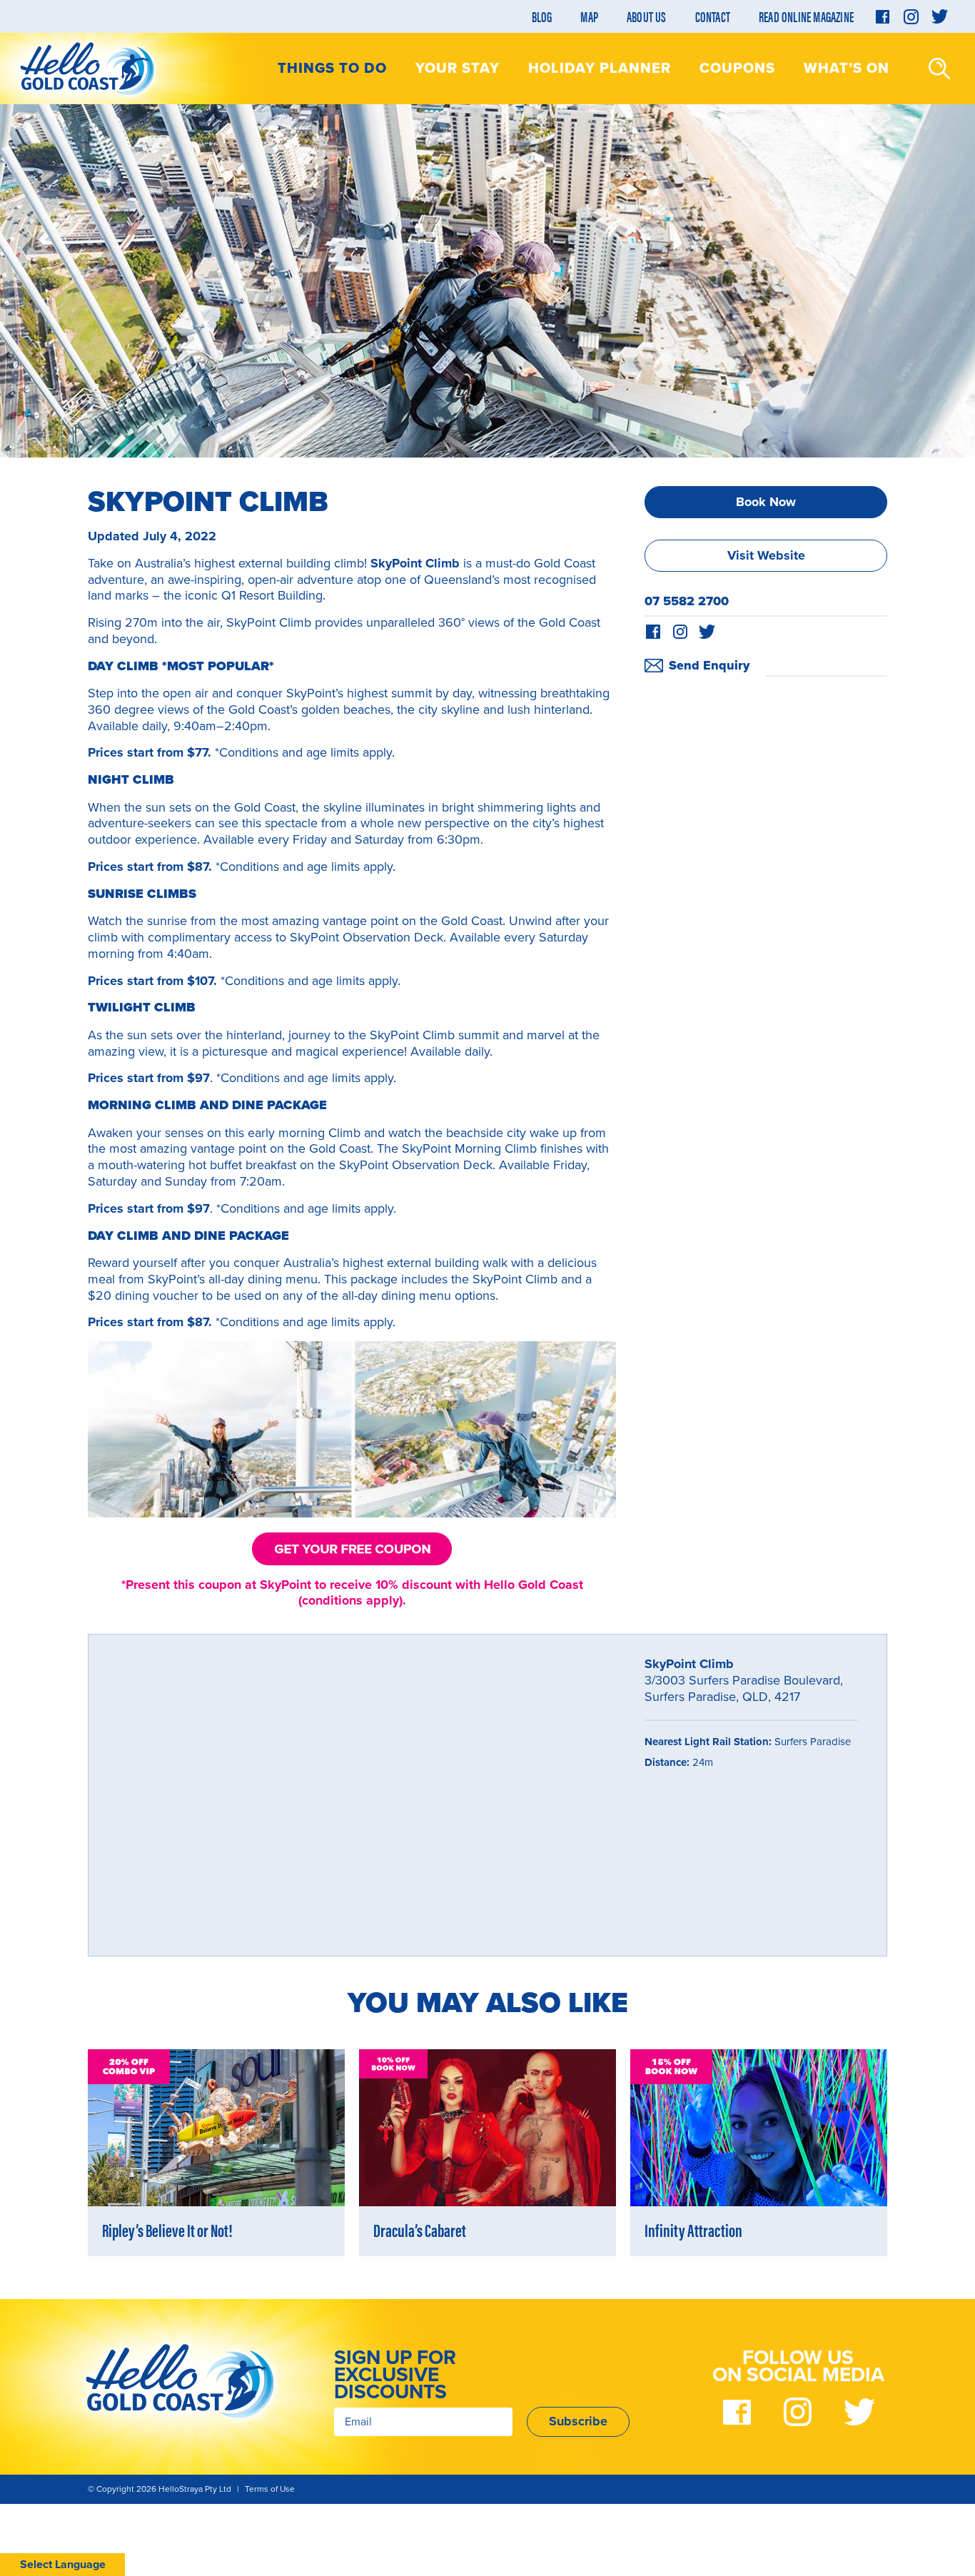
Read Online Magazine (806, 16)
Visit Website (766, 555)
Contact (713, 16)
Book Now (766, 502)
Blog (542, 16)
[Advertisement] (766, 782)
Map (589, 16)
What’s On (847, 69)
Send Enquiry (709, 665)
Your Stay (458, 69)
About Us (647, 16)
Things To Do (332, 69)
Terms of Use (270, 2489)
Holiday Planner (600, 69)
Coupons (737, 69)
